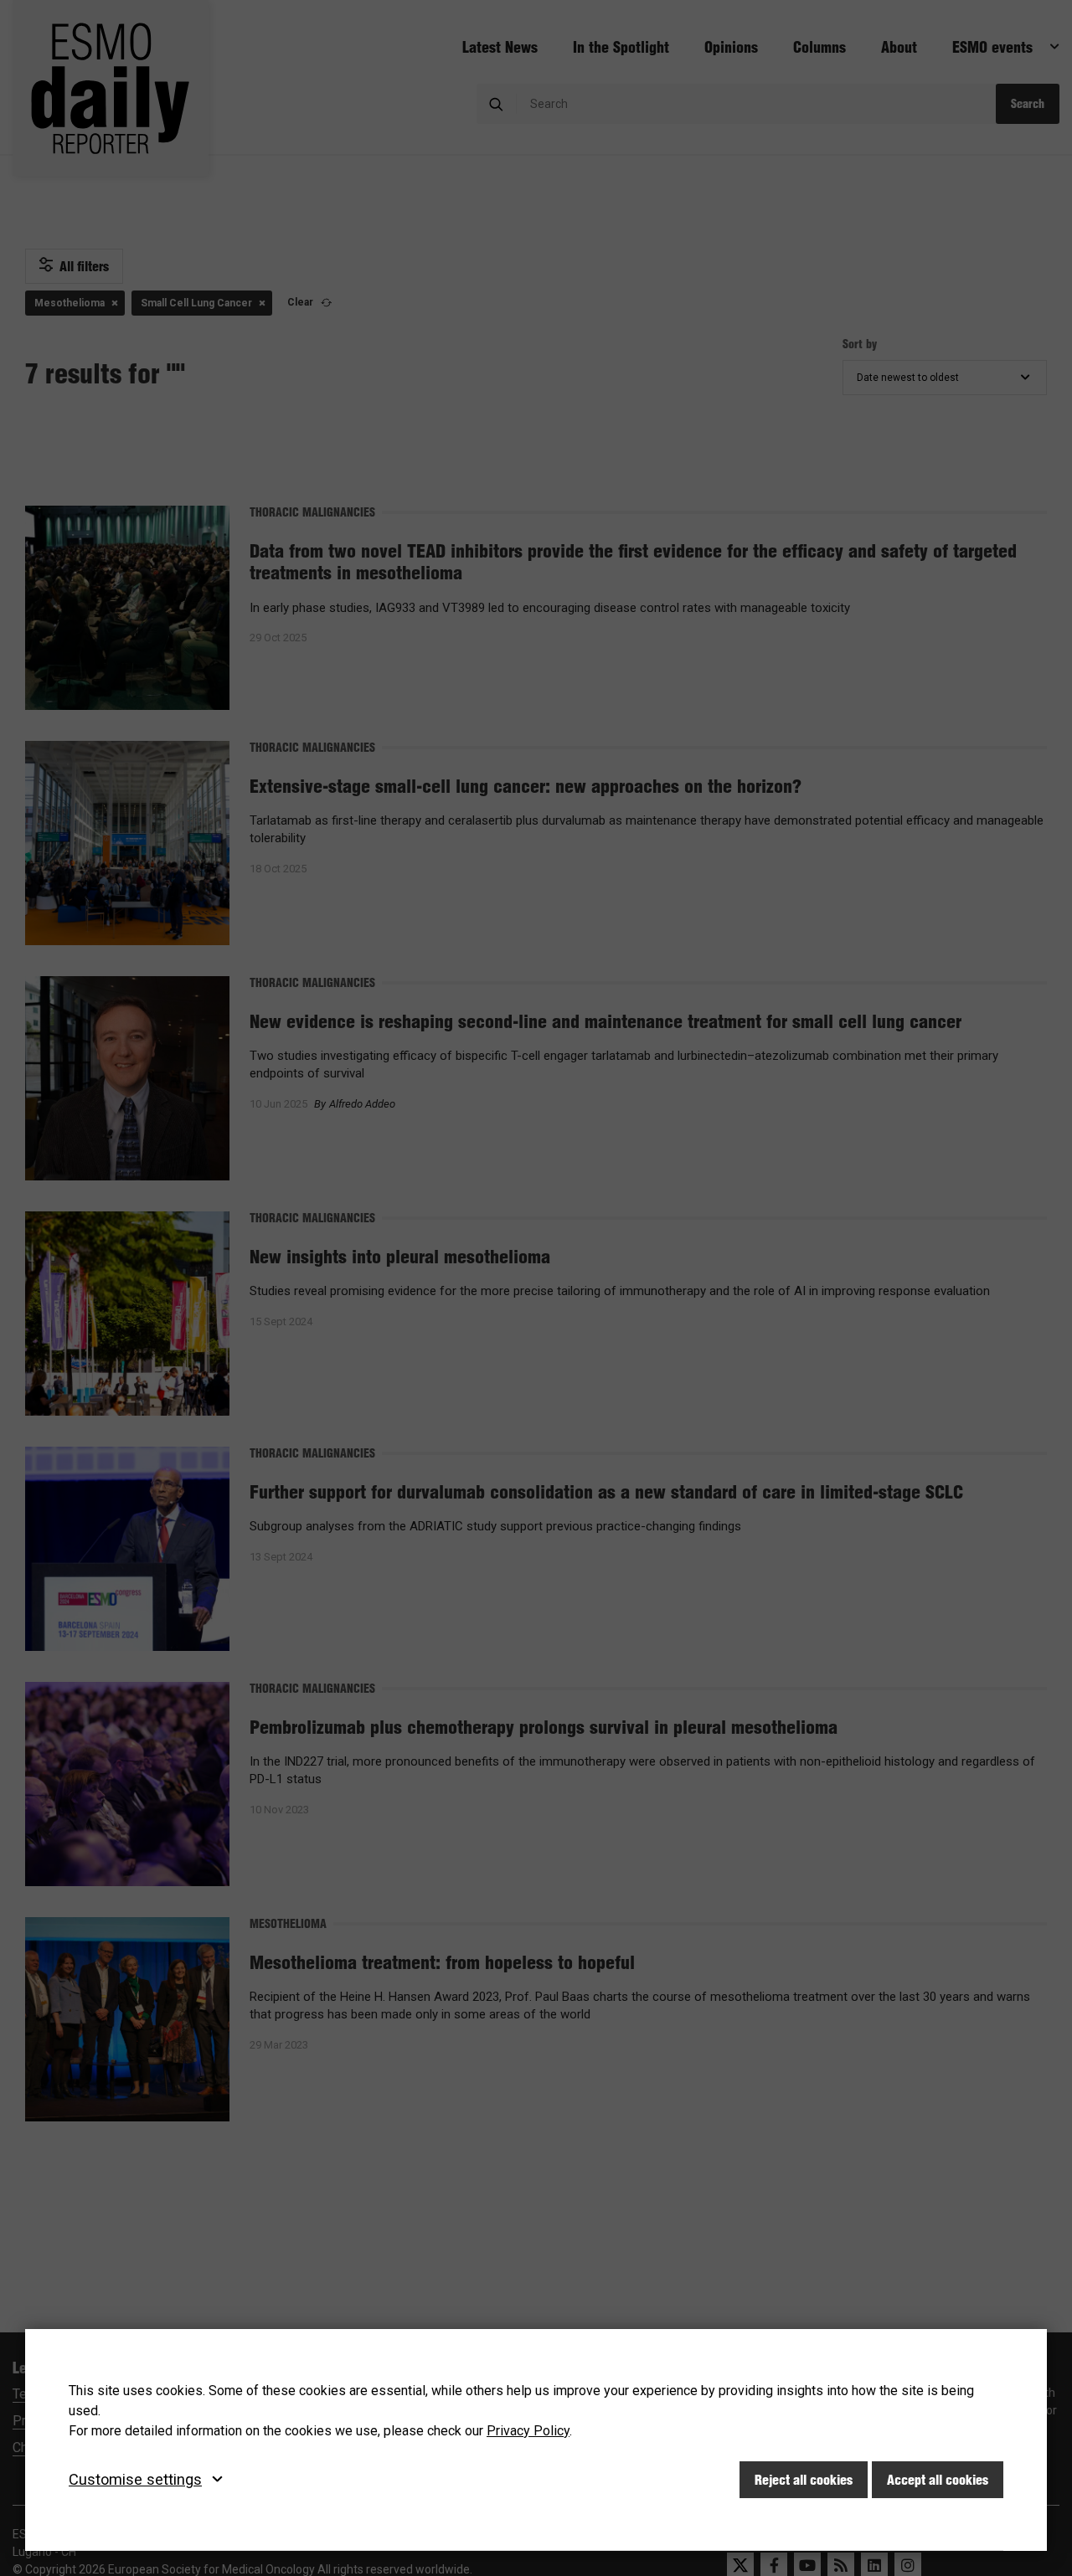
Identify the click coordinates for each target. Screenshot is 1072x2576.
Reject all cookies (804, 2480)
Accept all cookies (938, 2480)
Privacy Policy (528, 2431)
